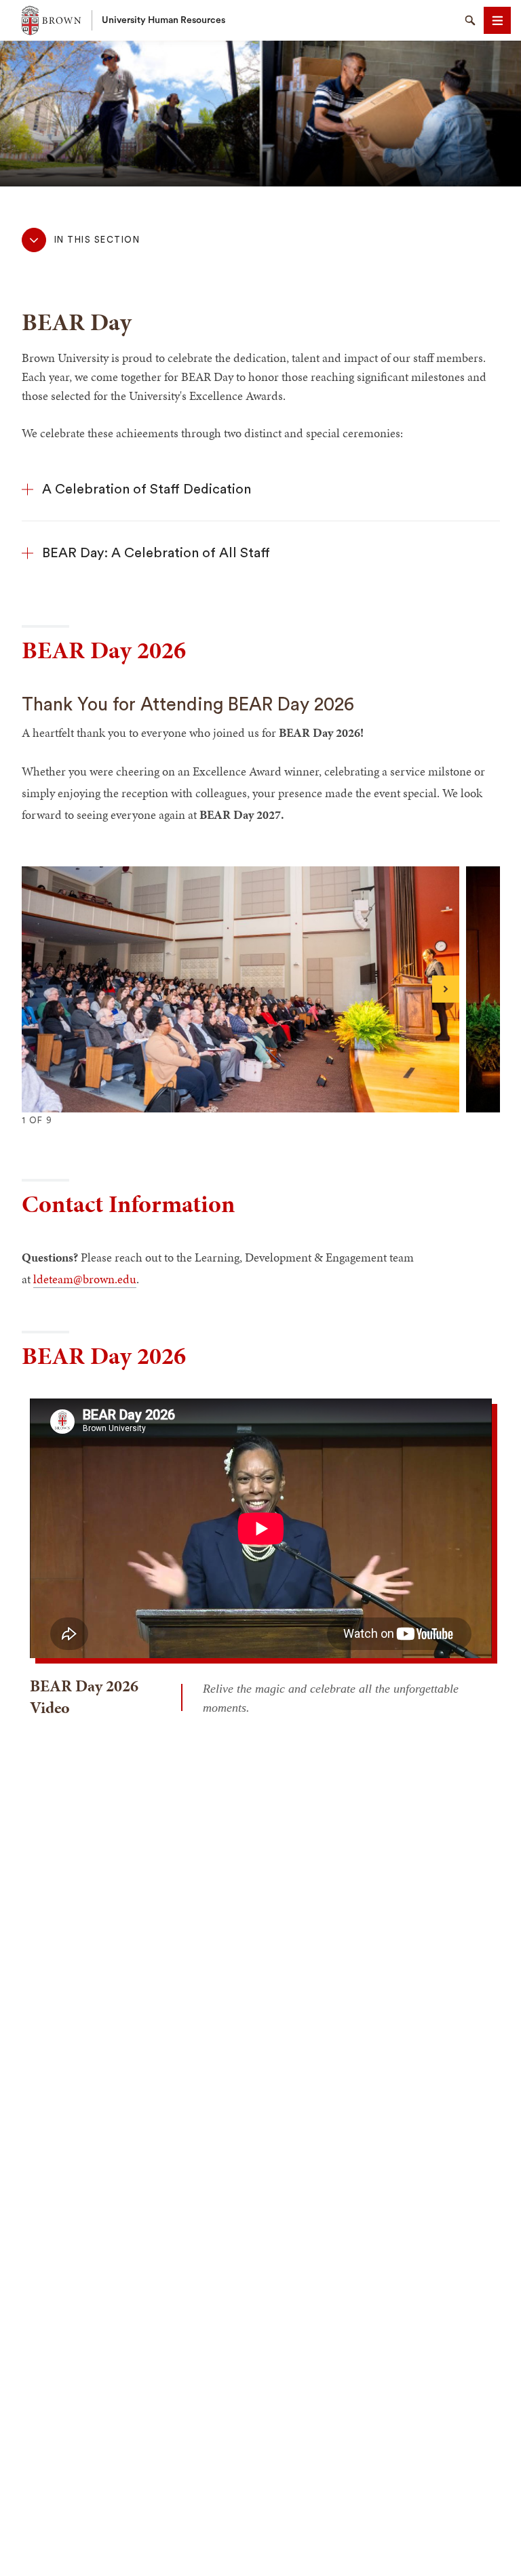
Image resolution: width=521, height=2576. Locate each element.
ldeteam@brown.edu (85, 1279)
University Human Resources (163, 20)
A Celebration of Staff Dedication (147, 489)
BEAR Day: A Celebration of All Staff (156, 553)
